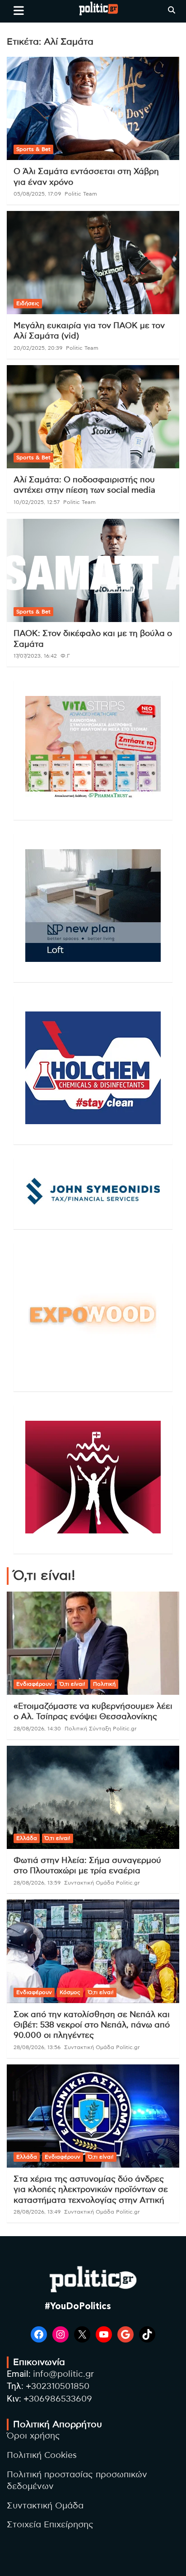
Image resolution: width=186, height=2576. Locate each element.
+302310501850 (58, 2386)
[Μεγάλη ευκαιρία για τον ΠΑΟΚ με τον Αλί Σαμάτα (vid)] (93, 263)
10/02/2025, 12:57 (37, 502)
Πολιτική (104, 1684)
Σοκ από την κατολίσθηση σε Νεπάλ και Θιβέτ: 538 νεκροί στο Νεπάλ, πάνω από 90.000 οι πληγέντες (92, 2025)
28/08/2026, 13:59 (37, 1883)
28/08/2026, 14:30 (37, 1729)
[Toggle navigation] (19, 10)
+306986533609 (58, 2399)
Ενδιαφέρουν (34, 1684)
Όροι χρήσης (33, 2436)
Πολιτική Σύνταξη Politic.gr (101, 1729)
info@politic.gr (63, 2374)
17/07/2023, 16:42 (35, 656)
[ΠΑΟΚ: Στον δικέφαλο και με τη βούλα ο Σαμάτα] (93, 571)
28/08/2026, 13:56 (37, 2047)
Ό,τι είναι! (72, 1684)
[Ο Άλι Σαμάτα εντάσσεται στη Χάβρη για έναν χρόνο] (93, 108)
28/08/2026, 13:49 (37, 2212)
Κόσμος (70, 1992)
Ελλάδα (27, 1838)
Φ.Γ (65, 656)
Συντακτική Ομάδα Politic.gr (102, 1883)
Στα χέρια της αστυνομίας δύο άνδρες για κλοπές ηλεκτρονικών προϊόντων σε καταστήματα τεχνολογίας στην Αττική (91, 2190)
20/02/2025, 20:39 (38, 348)
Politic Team (81, 194)
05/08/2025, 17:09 (37, 194)
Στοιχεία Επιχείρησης (50, 2525)
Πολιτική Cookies (42, 2455)
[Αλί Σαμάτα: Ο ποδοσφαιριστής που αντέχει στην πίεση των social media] (93, 417)
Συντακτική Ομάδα (45, 2506)
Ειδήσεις (28, 303)
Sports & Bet (33, 149)
